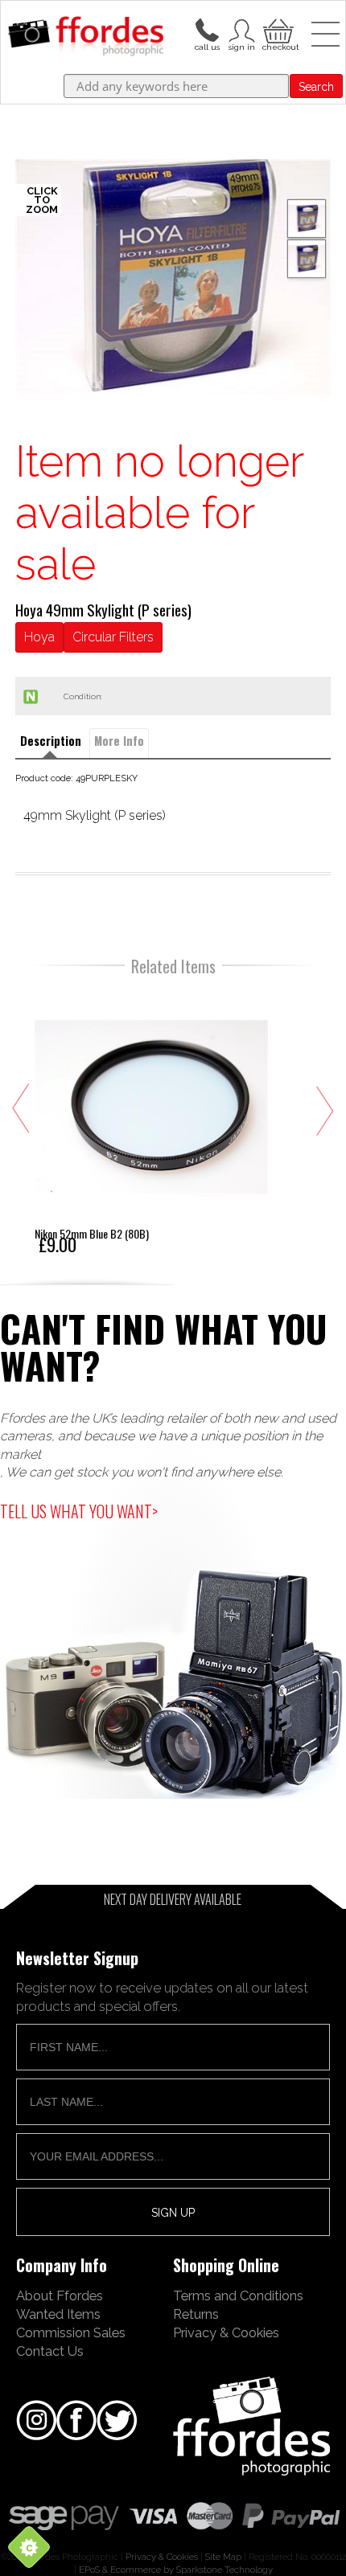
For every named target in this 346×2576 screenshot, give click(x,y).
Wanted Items (58, 2314)
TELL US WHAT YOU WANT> (79, 1511)
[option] (173, 278)
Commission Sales (71, 2332)
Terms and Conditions (238, 2295)
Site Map (223, 2557)
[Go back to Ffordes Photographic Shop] (86, 37)
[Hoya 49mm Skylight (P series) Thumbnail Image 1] (307, 259)
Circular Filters (113, 637)
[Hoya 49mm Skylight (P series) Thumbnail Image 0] (173, 278)
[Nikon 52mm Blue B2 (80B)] (151, 1121)
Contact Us (50, 2351)
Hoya (39, 637)
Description (51, 741)
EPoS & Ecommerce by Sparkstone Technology (176, 2570)
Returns (196, 2314)
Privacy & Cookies (226, 2332)
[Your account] (207, 29)
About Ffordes (60, 2295)
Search (316, 87)
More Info (119, 741)
